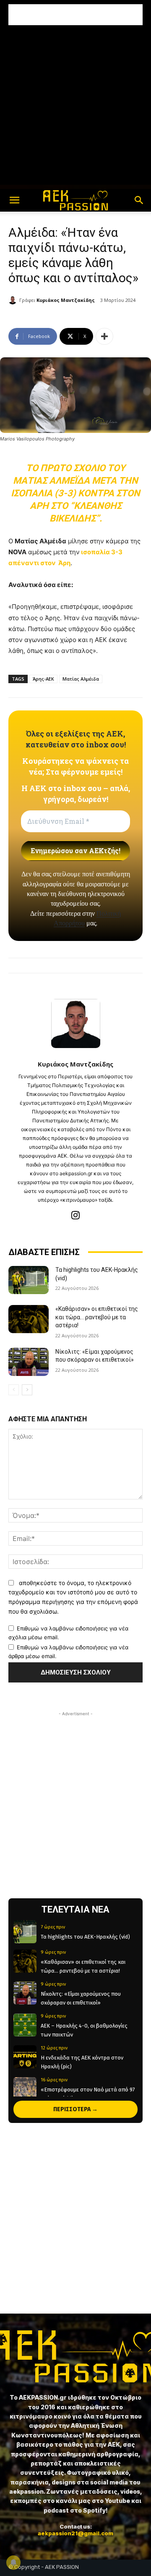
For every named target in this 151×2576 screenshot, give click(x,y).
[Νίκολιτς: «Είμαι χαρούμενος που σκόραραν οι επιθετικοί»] (29, 1362)
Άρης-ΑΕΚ (43, 679)
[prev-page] (14, 1390)
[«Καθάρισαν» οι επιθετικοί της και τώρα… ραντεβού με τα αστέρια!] (29, 1319)
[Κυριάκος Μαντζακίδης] (14, 300)
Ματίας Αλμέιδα (81, 679)
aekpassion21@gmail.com (75, 2533)
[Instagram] (76, 1215)
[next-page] (27, 1390)
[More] (104, 336)
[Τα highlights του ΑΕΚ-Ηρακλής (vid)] (29, 1280)
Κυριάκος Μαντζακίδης (66, 300)
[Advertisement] (75, 15)
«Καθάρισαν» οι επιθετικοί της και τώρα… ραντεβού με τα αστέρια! (97, 1317)
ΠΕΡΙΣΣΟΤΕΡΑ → (75, 2109)
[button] (14, 200)
